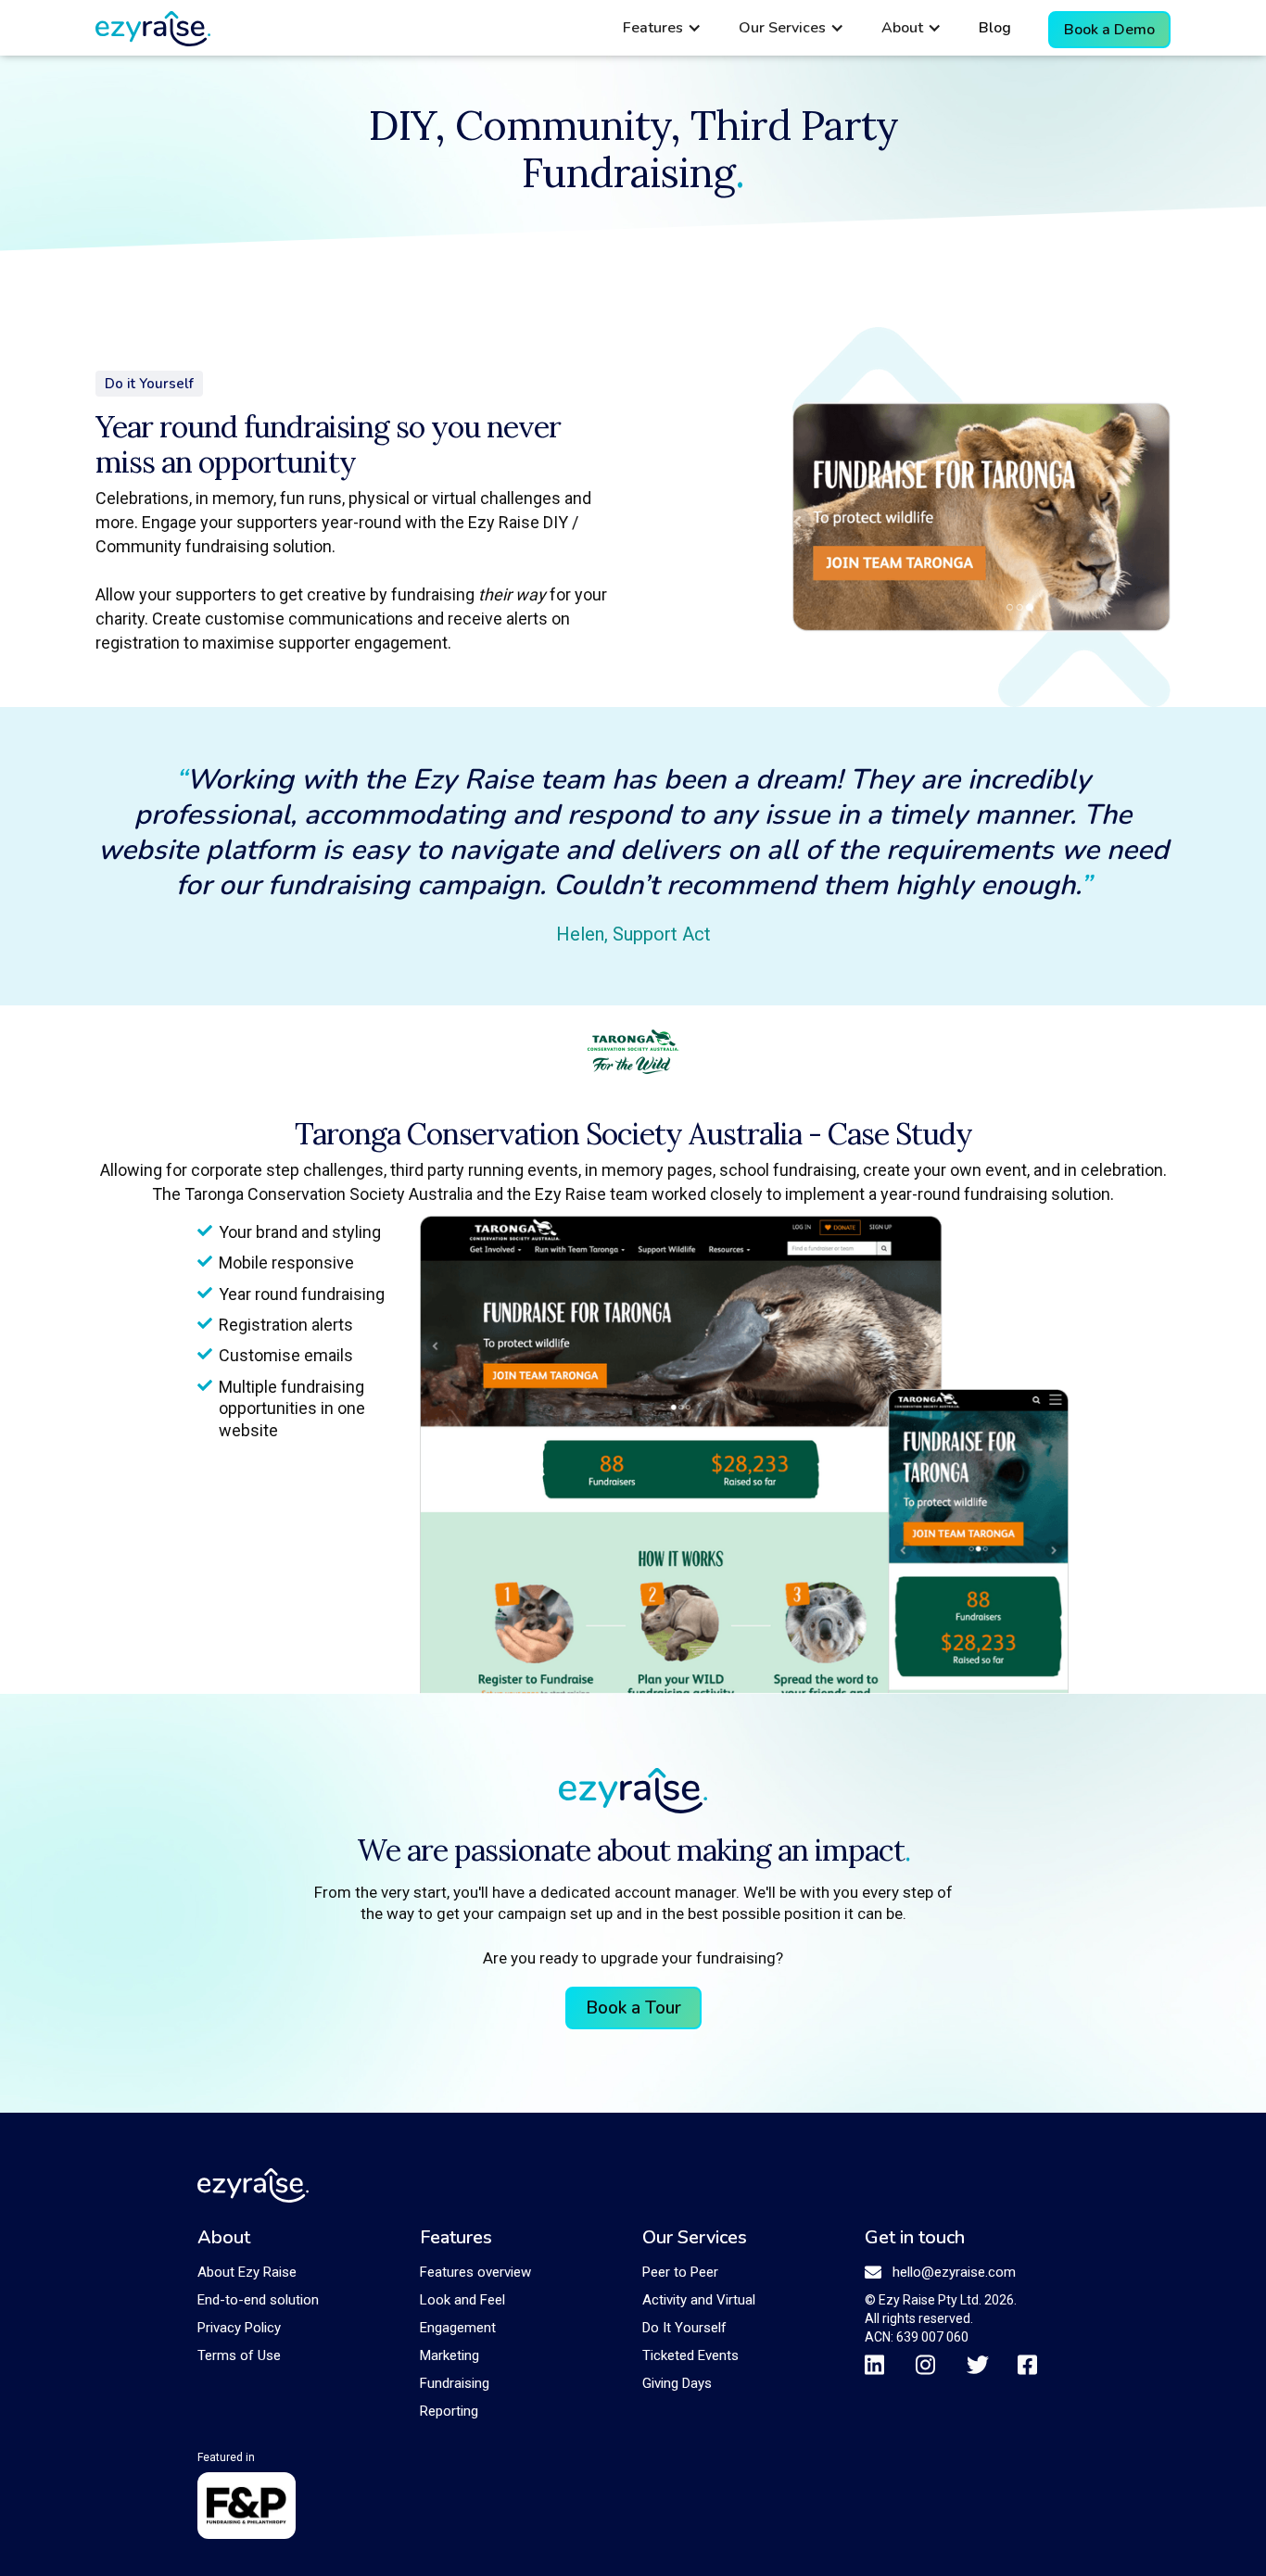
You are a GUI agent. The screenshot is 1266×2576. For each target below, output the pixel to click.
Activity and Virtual (699, 2300)
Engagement (458, 2328)
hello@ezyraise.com (954, 2272)
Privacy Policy (239, 2328)
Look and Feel (462, 2300)
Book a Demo (1109, 30)
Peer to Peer (680, 2272)
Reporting (449, 2411)
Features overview (475, 2272)
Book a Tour (633, 2008)
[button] (662, 28)
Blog (995, 28)
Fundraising (455, 2383)
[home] (153, 29)
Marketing (449, 2355)
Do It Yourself (684, 2328)
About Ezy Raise (247, 2272)
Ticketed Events (690, 2355)
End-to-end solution (258, 2300)
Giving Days (677, 2383)
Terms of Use (239, 2355)
